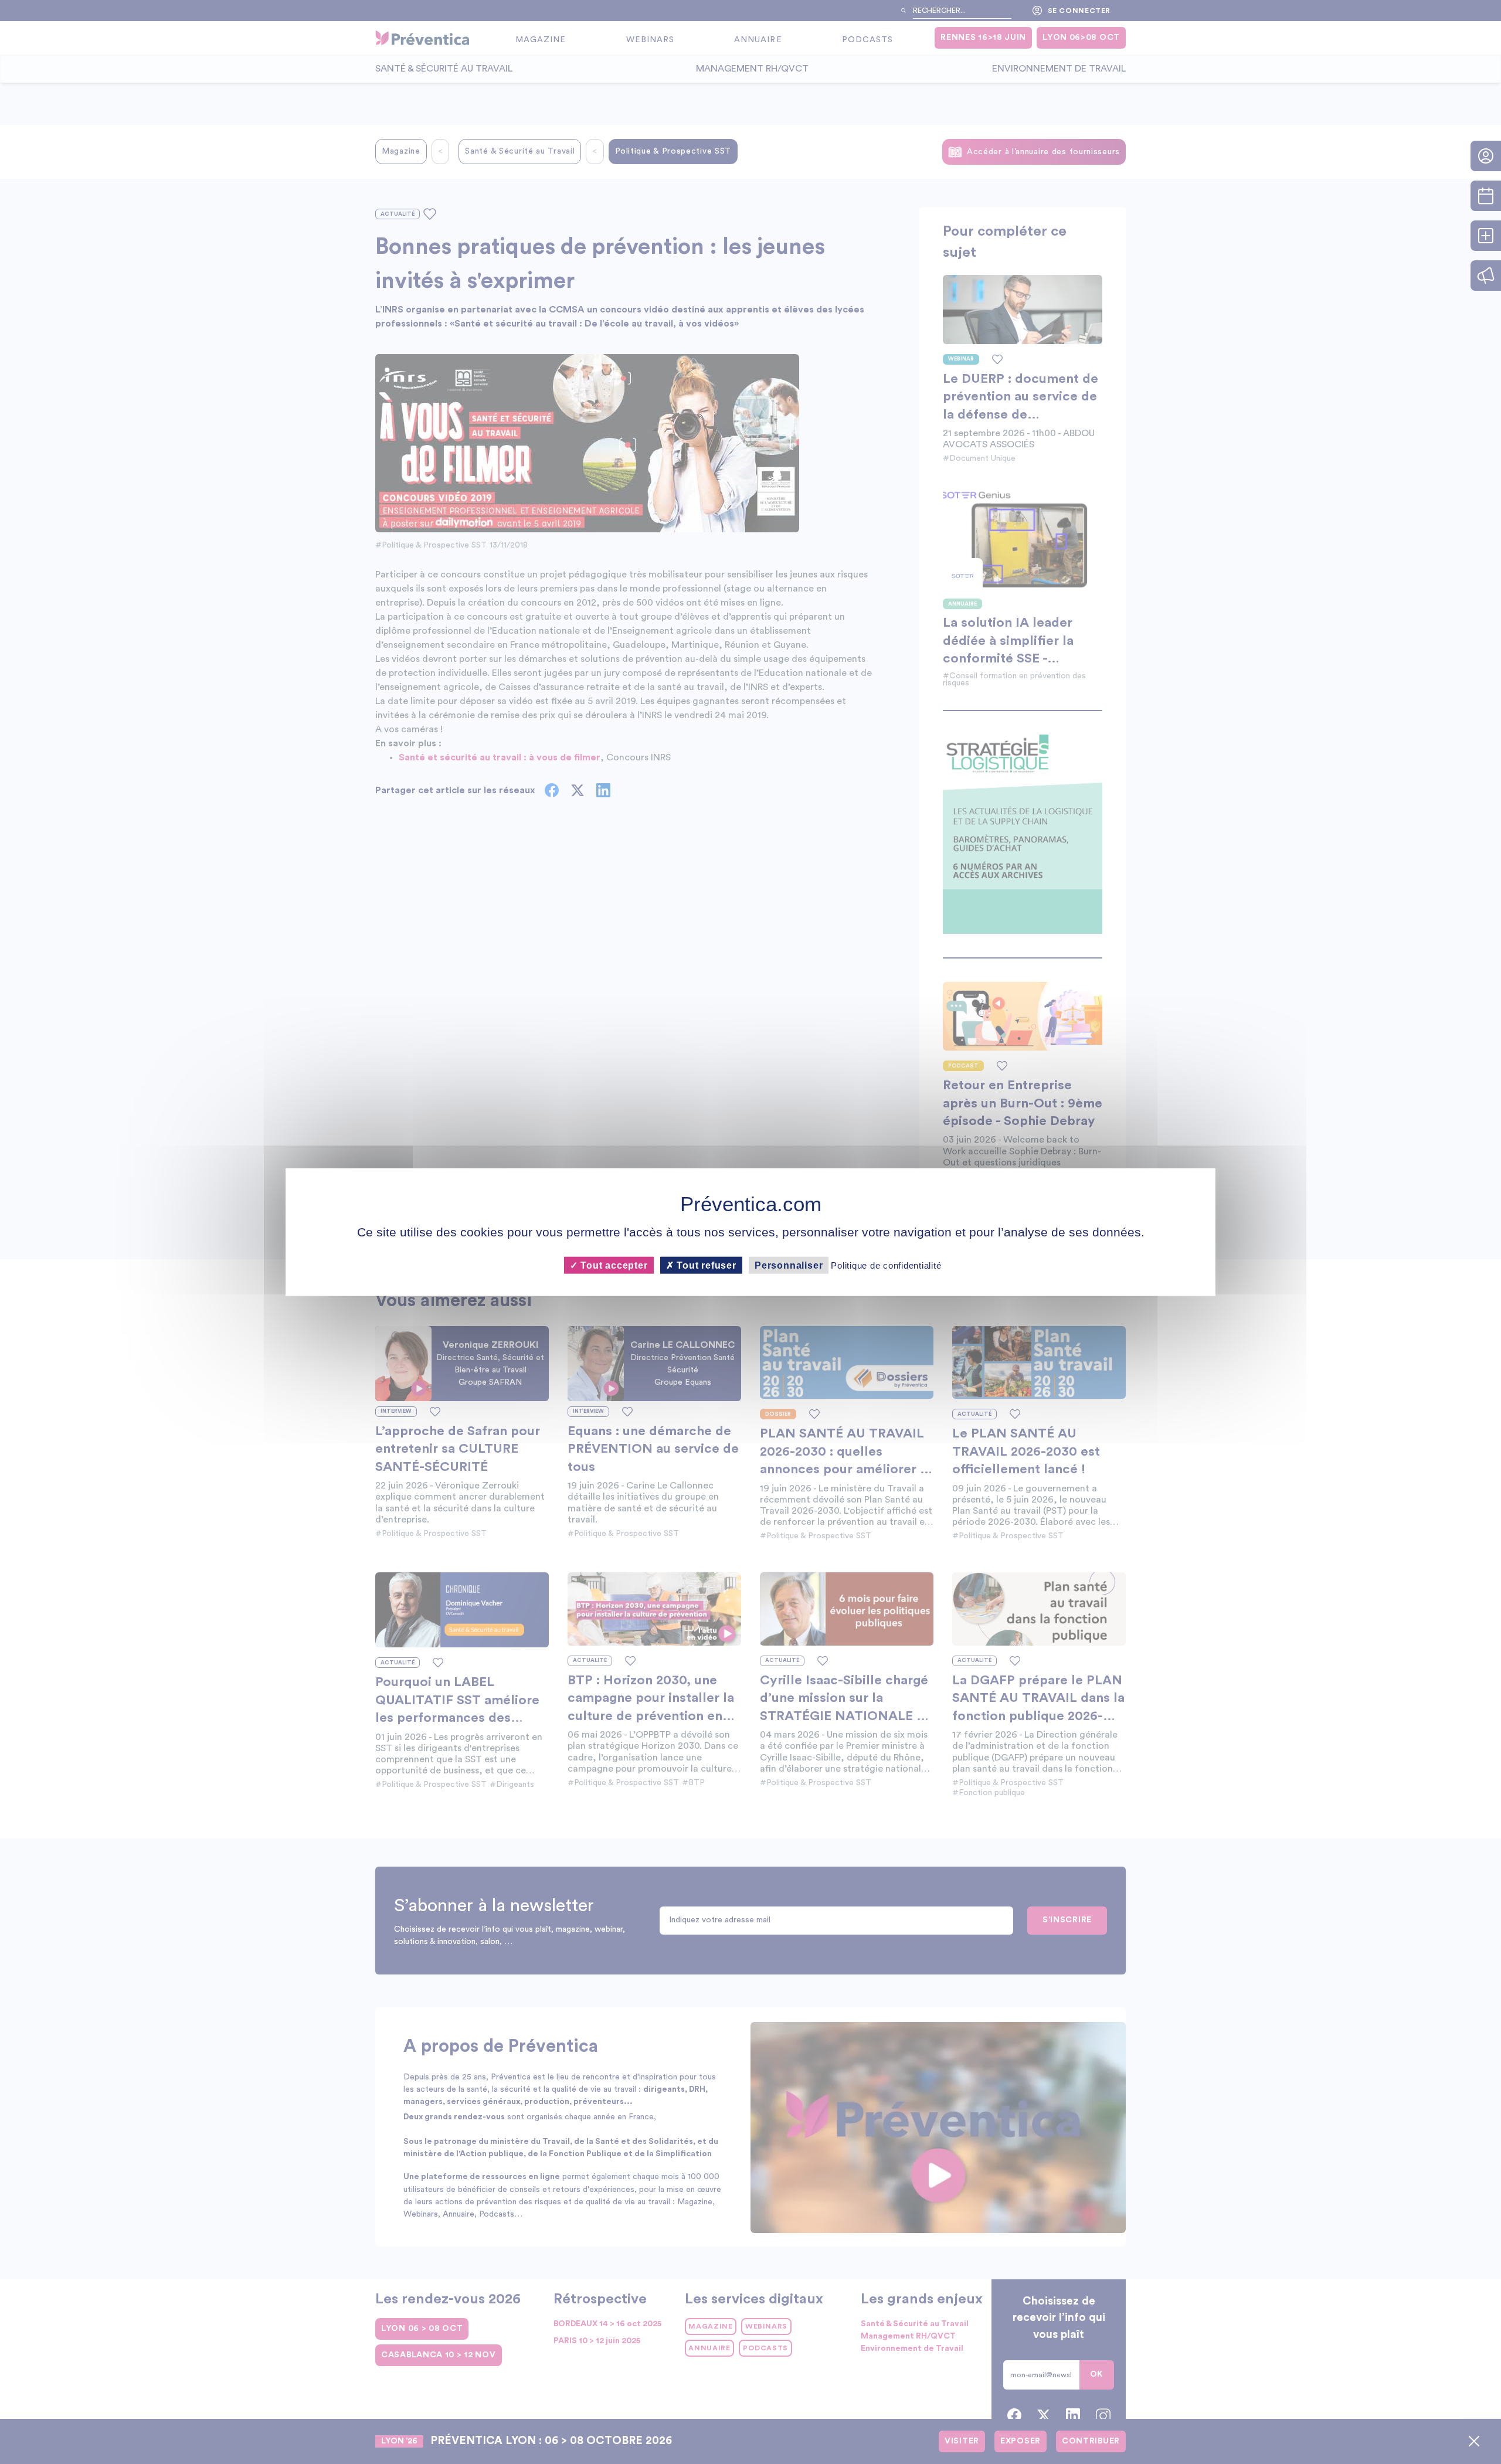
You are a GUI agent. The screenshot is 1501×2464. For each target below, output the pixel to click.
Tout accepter (612, 1265)
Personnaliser (789, 1265)
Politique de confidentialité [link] (886, 1265)
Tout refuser (705, 1265)
